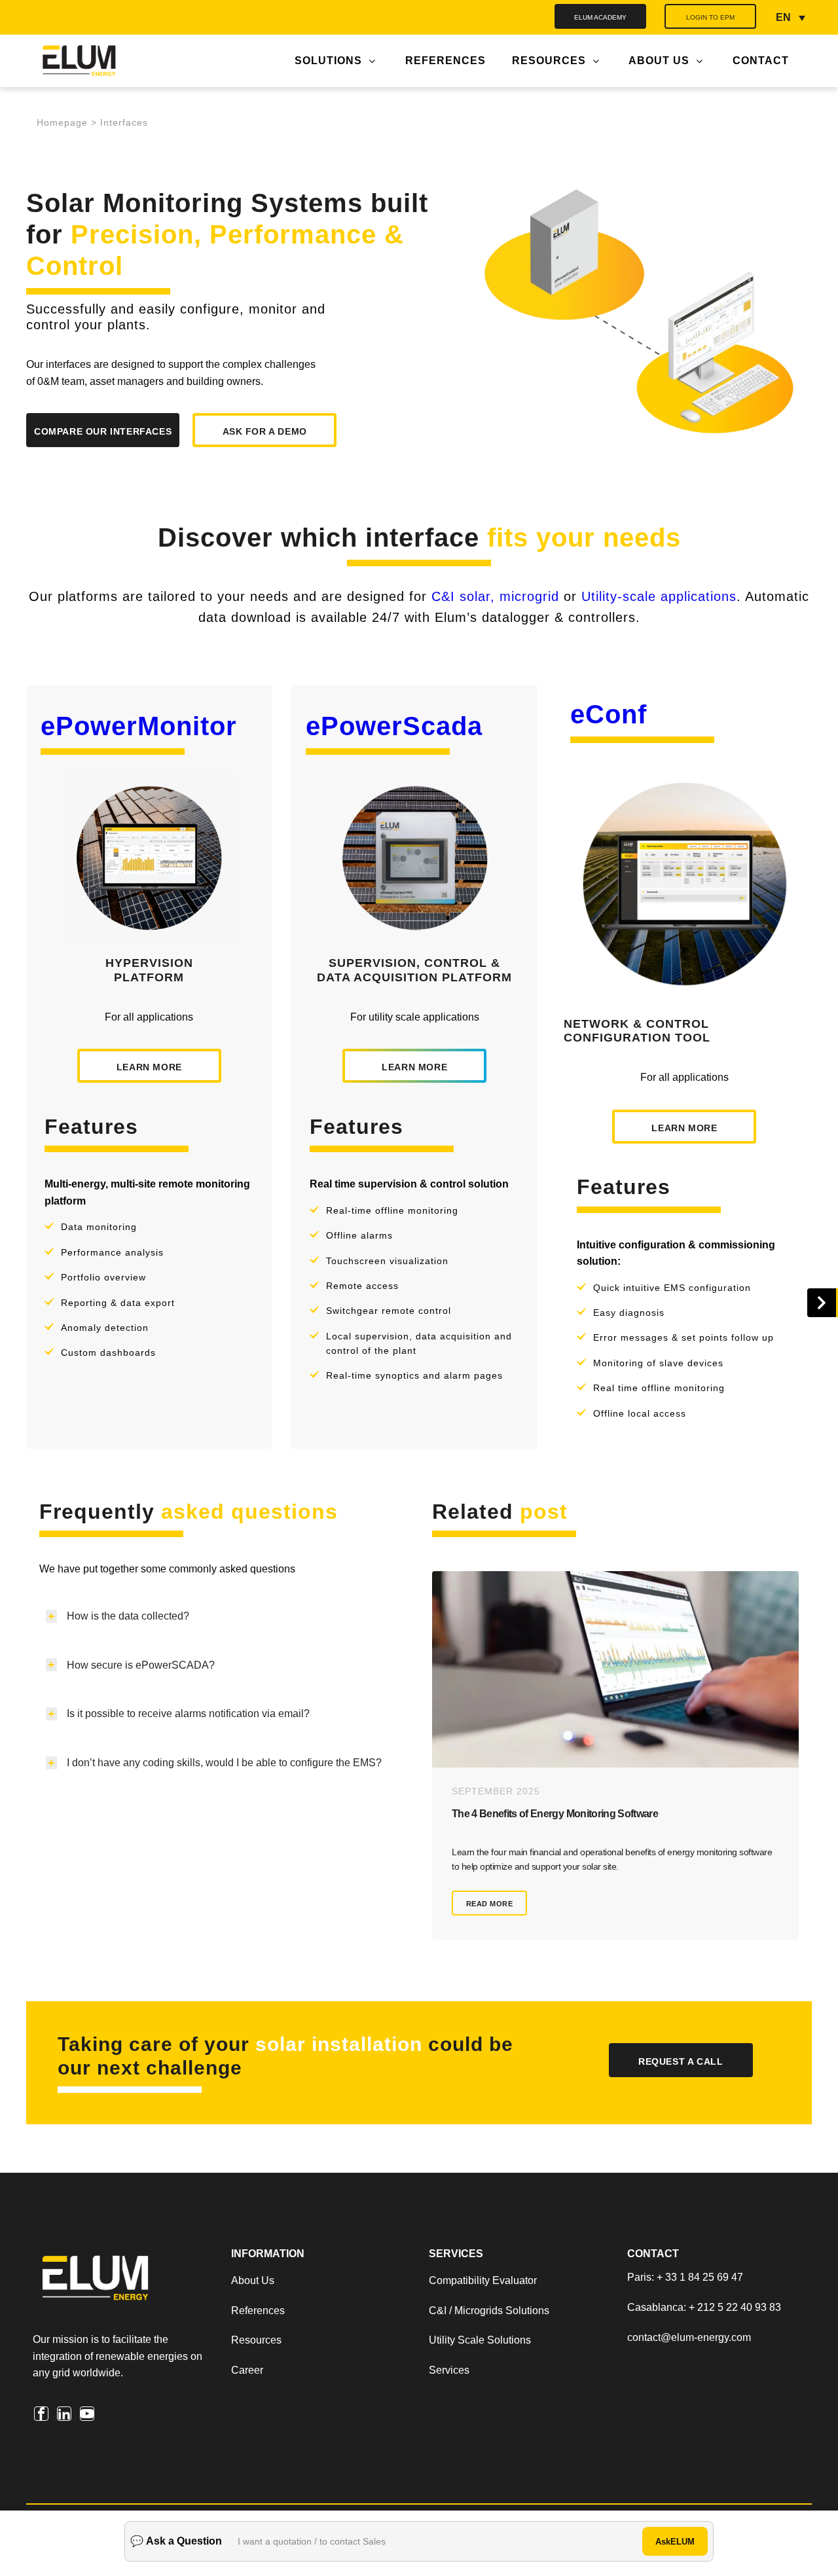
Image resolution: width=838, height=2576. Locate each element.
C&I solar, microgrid (495, 596)
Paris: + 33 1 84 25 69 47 (685, 2277)
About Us (254, 2280)
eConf (609, 714)
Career (247, 2370)
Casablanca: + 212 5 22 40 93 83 (704, 2307)
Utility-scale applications (659, 596)
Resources (256, 2340)
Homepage (62, 123)
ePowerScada (394, 726)
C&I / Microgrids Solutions (489, 2311)
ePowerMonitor (139, 726)
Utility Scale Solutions (480, 2340)
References (258, 2311)
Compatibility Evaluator (483, 2280)
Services (449, 2370)
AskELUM (675, 2542)
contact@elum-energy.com (689, 2337)
